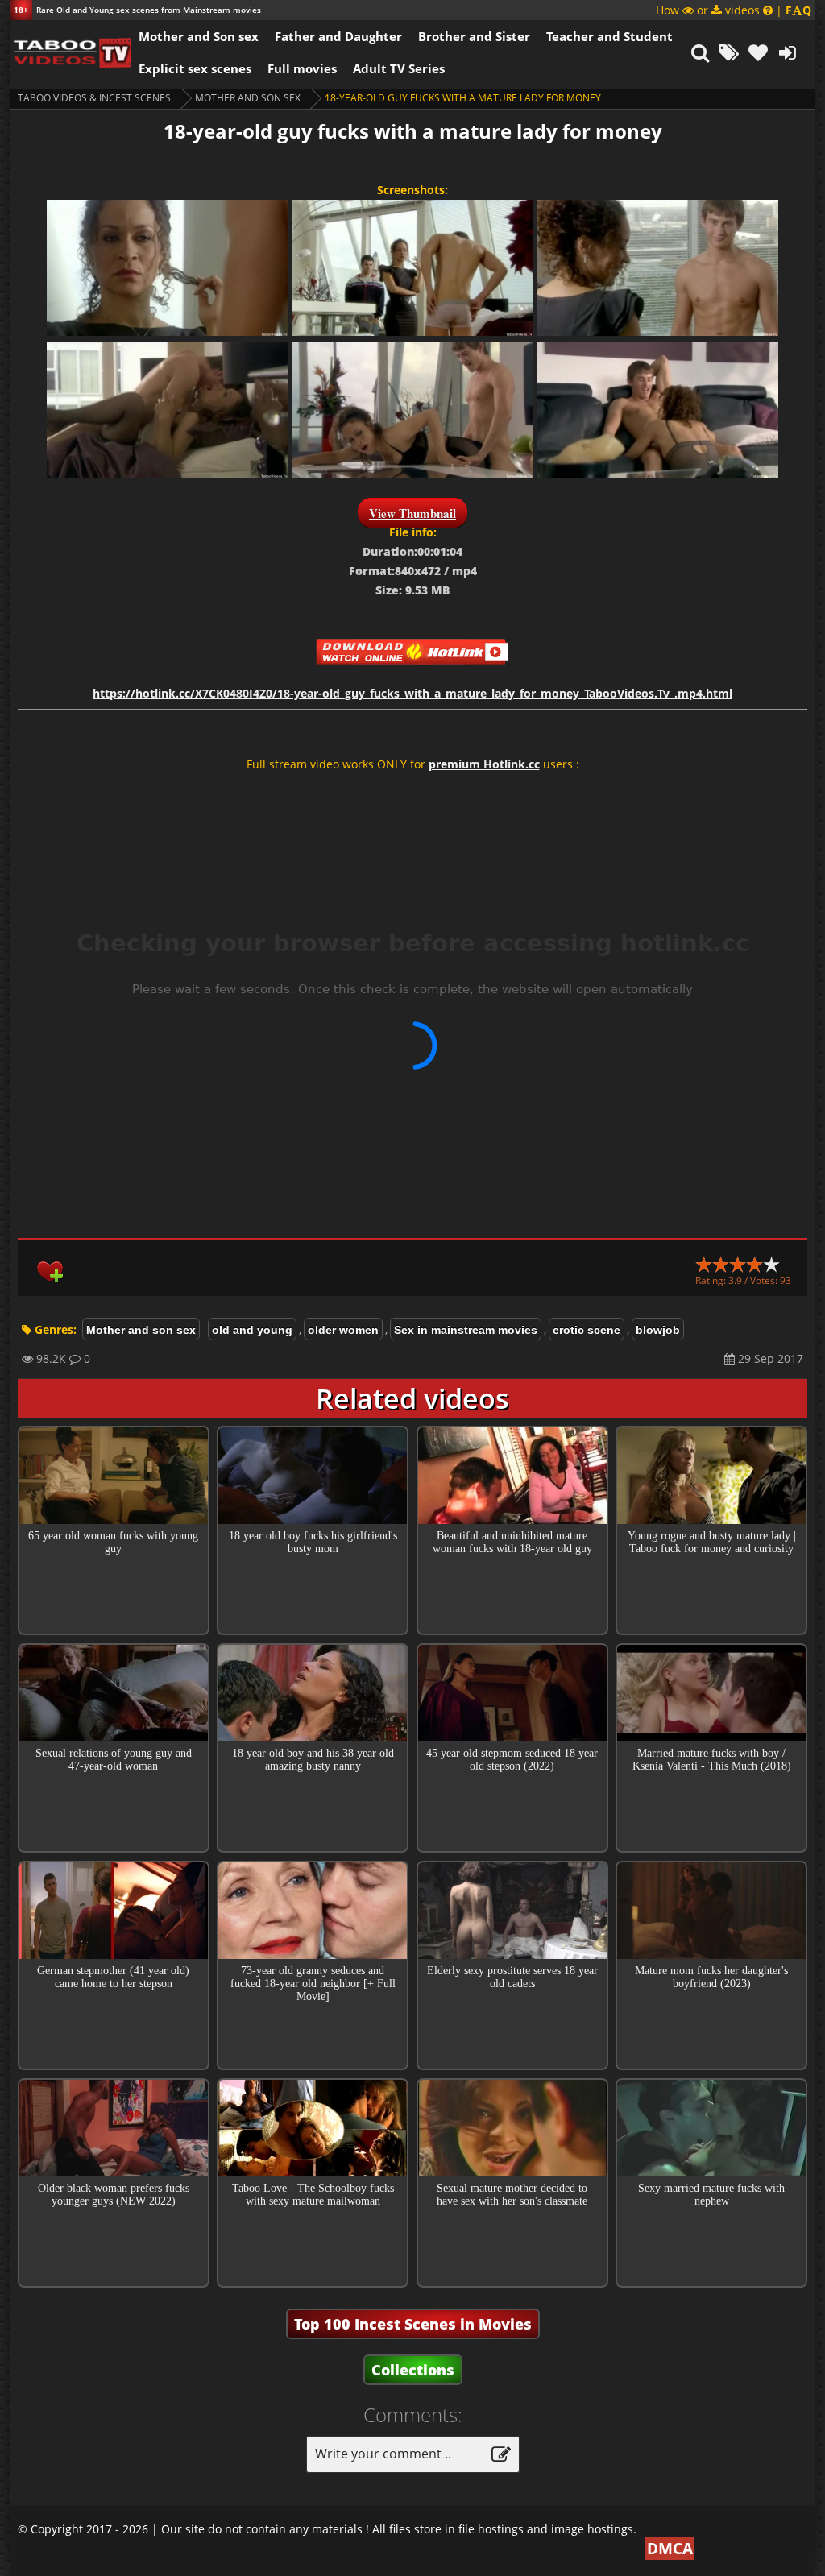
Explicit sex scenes (195, 68)
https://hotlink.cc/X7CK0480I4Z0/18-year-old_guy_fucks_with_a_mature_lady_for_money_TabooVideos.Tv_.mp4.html (412, 693)
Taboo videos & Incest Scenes (94, 98)
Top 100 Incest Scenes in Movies (413, 2324)
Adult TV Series (399, 68)
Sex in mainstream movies (466, 1330)
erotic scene (587, 1330)
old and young (252, 1330)
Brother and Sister (474, 36)
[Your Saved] (758, 52)
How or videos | (734, 10)
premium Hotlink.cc (484, 764)
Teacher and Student (609, 36)
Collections (413, 2370)
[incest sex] (70, 52)
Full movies (302, 68)
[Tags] (729, 52)
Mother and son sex (248, 98)
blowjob (658, 1330)
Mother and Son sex (199, 36)
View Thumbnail (412, 513)
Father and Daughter (338, 36)
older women (343, 1330)
